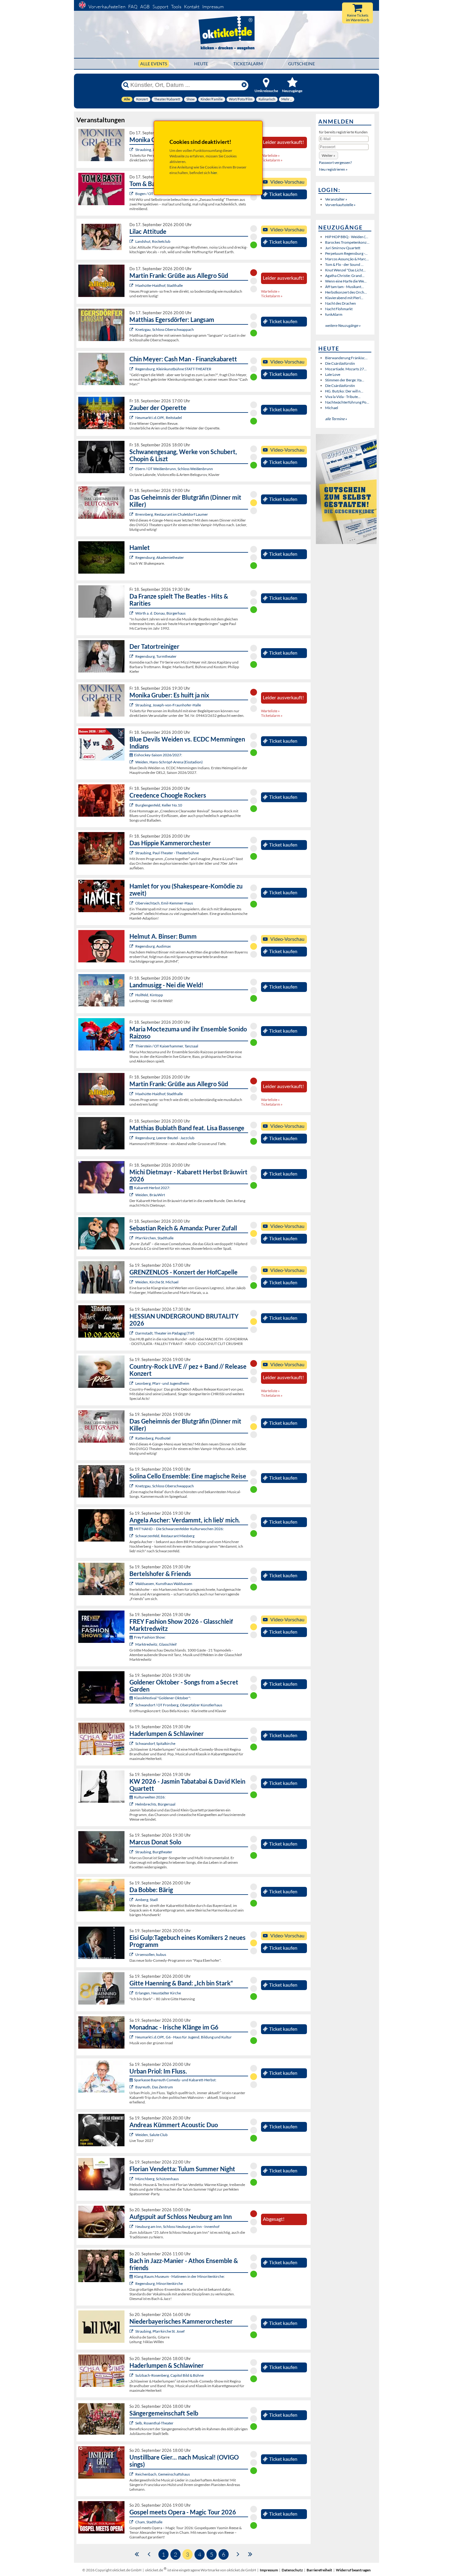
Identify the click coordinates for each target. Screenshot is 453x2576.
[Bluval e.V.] (132, 2331)
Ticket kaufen (283, 194)
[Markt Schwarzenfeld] (132, 1536)
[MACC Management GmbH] (132, 1993)
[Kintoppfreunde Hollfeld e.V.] (132, 995)
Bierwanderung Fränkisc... (346, 358)
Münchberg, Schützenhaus (157, 2179)
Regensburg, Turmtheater (156, 656)
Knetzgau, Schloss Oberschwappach (165, 329)
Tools (176, 7)
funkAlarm (334, 314)
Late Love (333, 374)
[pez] (132, 1383)
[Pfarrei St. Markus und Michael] (132, 1282)
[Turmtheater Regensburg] (132, 656)
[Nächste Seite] (238, 2554)
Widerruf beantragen (353, 2570)
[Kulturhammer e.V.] (132, 1046)
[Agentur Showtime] (132, 194)
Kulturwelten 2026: (150, 1797)
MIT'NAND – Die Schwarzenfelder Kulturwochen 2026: (179, 1529)
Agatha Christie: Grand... (345, 276)
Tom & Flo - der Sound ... (344, 264)
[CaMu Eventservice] (132, 2522)
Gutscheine (302, 64)
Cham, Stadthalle (149, 2522)
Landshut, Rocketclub (153, 241)
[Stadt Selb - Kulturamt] (132, 2423)
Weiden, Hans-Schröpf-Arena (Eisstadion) (169, 762)
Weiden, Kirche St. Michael (157, 1282)
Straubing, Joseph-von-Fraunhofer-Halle (168, 705)
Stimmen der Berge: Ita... (345, 380)
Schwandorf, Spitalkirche (155, 1743)
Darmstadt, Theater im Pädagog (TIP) (165, 1333)
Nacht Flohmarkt (339, 309)
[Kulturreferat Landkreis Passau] (132, 2227)
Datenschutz (292, 2570)
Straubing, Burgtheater (154, 1852)
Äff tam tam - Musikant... (345, 287)
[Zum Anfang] (137, 2554)
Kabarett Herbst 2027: (152, 1188)
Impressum (213, 7)
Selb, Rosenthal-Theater (154, 2423)
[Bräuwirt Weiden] (132, 1195)
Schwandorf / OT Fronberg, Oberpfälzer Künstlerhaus (179, 1705)
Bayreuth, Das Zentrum (154, 2087)
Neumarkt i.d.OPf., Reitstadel (159, 418)
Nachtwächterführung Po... (347, 402)
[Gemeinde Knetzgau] (132, 329)
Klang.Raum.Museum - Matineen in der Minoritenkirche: (179, 2276)
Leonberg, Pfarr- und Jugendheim (162, 1383)
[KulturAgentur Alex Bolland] (132, 946)
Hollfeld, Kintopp (149, 995)
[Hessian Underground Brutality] (132, 1333)
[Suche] (126, 85)
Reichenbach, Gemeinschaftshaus (163, 2474)
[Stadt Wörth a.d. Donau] (132, 613)
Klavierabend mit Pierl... (344, 298)
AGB (145, 7)
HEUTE (201, 64)
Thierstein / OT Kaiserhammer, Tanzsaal (167, 1046)
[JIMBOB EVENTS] (132, 1238)
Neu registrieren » (333, 169)
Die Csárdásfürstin (340, 363)
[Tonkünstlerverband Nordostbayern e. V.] (132, 1743)
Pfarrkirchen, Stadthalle (154, 1238)
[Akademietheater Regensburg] (132, 557)
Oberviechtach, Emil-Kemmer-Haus (164, 903)
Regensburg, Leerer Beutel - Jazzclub (165, 1138)
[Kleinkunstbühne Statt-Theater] (132, 369)
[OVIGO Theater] (132, 514)
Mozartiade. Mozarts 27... (346, 369)
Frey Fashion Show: (150, 1637)
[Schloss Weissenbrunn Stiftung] (132, 469)
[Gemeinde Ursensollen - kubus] (132, 1954)
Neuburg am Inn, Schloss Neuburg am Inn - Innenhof (177, 2227)
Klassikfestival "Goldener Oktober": (163, 1698)
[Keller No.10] (132, 805)
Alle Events (154, 64)
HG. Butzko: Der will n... (344, 391)
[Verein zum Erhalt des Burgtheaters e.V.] (132, 1852)
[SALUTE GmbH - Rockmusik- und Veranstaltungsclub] (132, 2135)
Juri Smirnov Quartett (343, 248)
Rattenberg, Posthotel (153, 1438)
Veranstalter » (336, 199)
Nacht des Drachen (341, 303)
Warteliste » (270, 155)
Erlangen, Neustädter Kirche (158, 1993)
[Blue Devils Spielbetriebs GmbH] (132, 762)
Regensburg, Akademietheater (160, 557)
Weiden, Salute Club (151, 2135)
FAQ (133, 7)
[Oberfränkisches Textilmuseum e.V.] (132, 1804)
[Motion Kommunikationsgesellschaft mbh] (132, 2087)
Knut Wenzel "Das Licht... (345, 270)
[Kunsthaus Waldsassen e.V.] (132, 1584)
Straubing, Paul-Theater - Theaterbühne (167, 853)
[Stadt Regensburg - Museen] (132, 2283)
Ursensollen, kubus (151, 1954)
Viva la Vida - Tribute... (343, 397)
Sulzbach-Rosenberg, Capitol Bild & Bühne (169, 2375)
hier (214, 173)
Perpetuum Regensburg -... (346, 253)
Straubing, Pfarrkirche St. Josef (160, 2331)
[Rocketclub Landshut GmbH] (132, 241)
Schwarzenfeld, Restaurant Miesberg (165, 1536)
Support (160, 7)
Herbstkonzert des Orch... (346, 292)
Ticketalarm (248, 64)
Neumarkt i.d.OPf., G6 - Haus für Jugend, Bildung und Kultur (184, 2037)
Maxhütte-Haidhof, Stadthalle (159, 285)
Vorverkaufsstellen (107, 7)
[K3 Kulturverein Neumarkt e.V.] (132, 2037)
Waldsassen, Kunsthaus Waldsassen (164, 1584)
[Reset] (244, 85)
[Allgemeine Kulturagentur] (132, 150)
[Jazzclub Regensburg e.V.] (132, 1138)
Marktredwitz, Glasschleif (156, 1644)
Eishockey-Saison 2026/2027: (158, 755)
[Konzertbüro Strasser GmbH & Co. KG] (132, 285)
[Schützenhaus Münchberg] (132, 2179)
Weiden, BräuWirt (150, 1195)
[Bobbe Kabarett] (132, 1900)
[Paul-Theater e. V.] (132, 853)
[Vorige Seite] (149, 2554)
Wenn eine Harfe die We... (346, 281)
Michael (332, 408)
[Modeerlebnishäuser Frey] (132, 1644)
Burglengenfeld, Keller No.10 (159, 805)
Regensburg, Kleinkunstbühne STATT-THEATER (173, 369)
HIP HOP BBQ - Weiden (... (347, 237)
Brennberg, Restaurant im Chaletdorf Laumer (172, 514)
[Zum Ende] (250, 2554)
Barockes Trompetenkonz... (347, 242)
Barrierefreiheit (319, 2570)
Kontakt (192, 7)
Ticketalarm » (272, 160)
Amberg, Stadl (147, 1900)
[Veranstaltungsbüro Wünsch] (132, 418)
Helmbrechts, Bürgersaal (155, 1804)
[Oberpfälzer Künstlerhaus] (132, 1705)
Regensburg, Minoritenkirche (159, 2283)
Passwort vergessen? (335, 163)
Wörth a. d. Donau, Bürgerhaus (160, 613)
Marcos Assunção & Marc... (347, 259)
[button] (329, 155)
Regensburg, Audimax (153, 946)
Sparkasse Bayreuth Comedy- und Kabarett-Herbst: (175, 2080)
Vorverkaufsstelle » (340, 205)
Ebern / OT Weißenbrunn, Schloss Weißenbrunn (174, 469)
